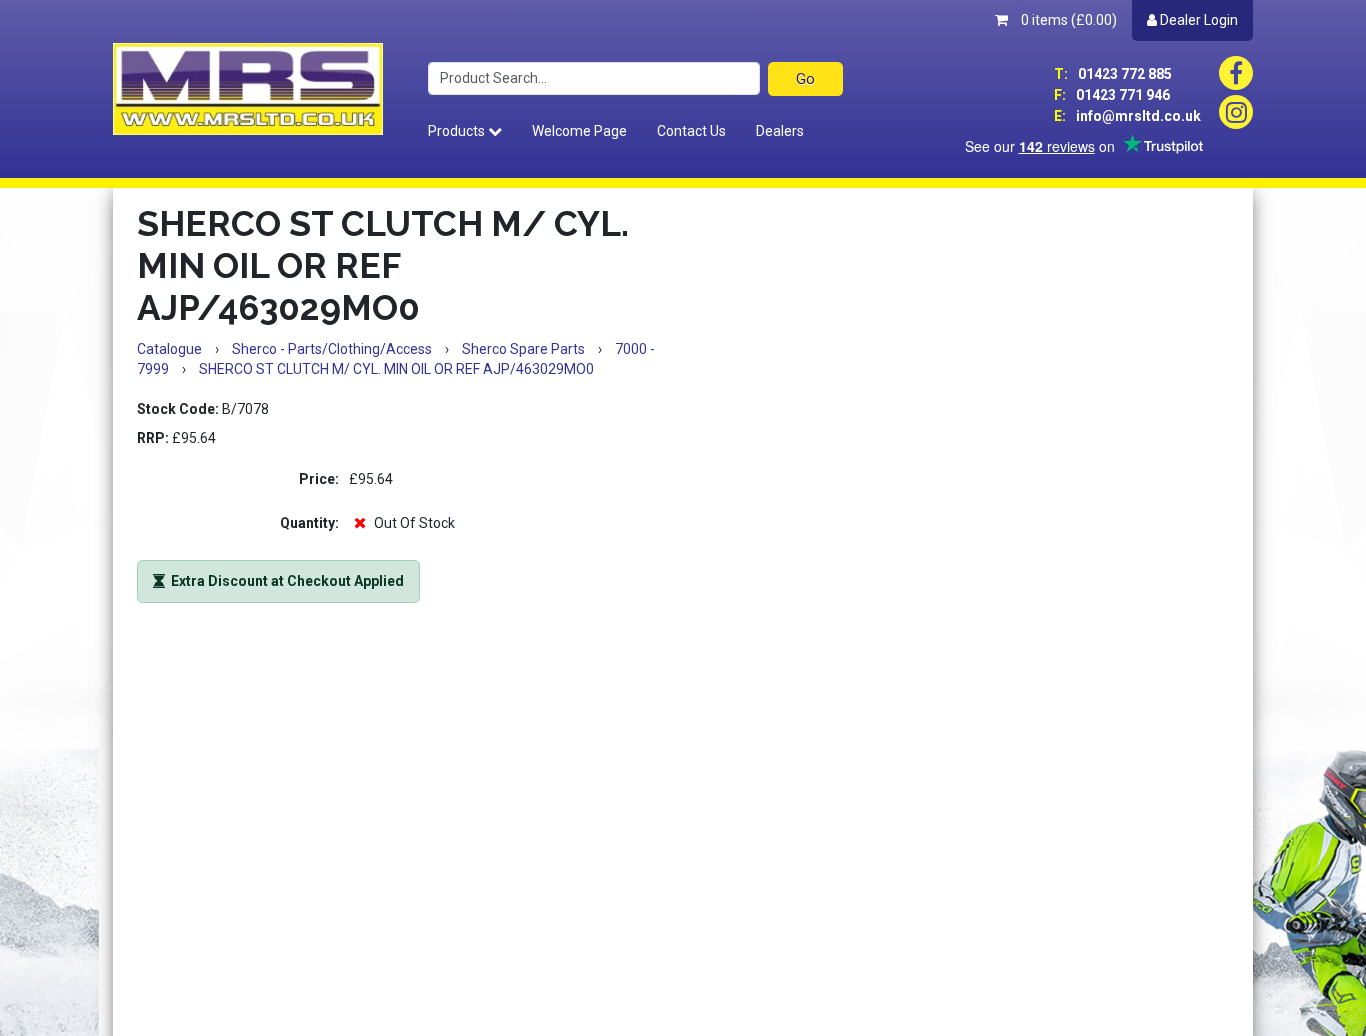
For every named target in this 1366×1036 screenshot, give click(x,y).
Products (458, 131)
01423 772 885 (1113, 74)
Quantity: (309, 523)
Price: (319, 479)
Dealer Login (1197, 20)
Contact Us (691, 131)
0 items (1067, 20)
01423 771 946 (1112, 95)
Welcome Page (579, 131)
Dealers (780, 131)
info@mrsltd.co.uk (1127, 116)
